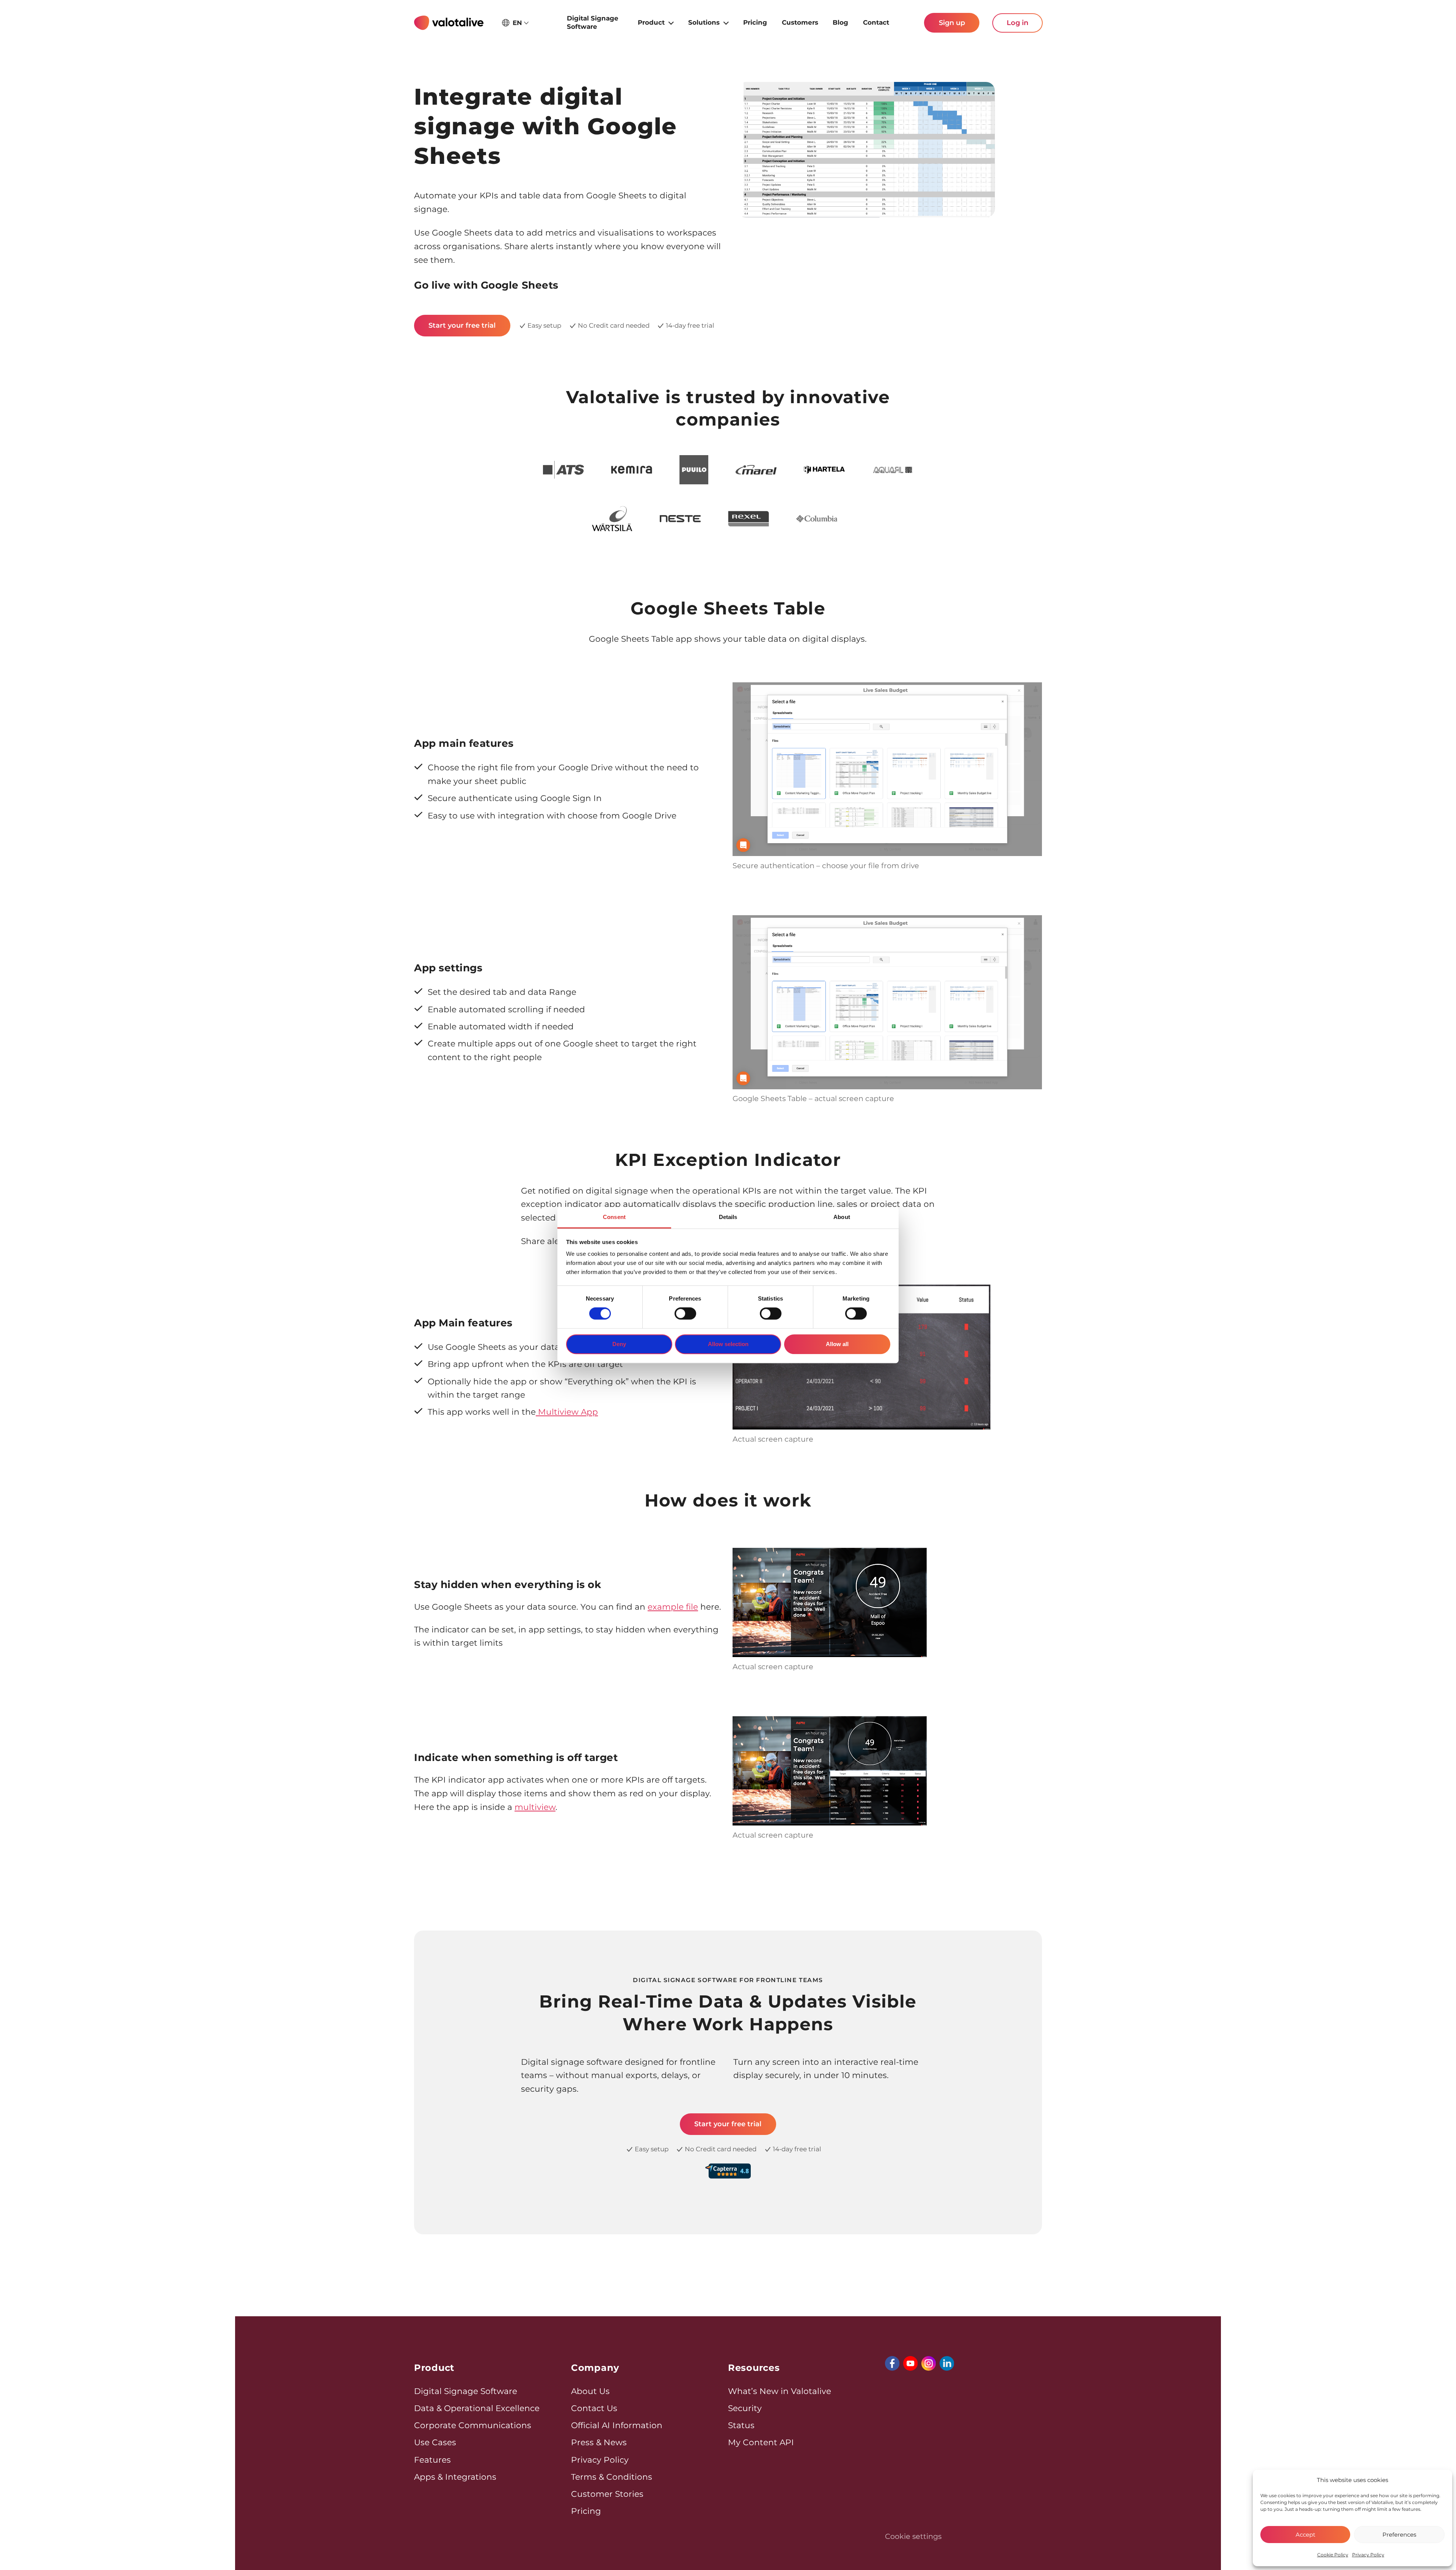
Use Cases (435, 2442)
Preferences (1399, 2535)
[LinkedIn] (947, 2363)
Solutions (704, 22)
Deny (619, 1344)
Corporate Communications (473, 2425)
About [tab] (842, 1217)
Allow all (837, 1344)
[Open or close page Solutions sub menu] (726, 22)
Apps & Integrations (455, 2477)
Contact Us (594, 2408)
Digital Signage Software (593, 22)
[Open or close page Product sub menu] (671, 22)
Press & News (599, 2442)
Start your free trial (462, 325)
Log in (1017, 23)
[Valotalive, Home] (449, 23)
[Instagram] (929, 2363)
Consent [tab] (614, 1217)
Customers (800, 22)
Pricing (755, 22)
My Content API (761, 2442)
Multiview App (567, 1412)
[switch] (685, 1313)
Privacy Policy (1368, 2555)
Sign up (952, 23)
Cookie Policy (1333, 2555)
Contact (876, 22)
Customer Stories (607, 2494)
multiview (535, 1807)
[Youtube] (910, 2363)
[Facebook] (892, 2363)
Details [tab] (728, 1217)
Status (741, 2425)
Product (651, 22)
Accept (1305, 2535)
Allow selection (728, 1344)
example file (673, 1607)
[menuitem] (595, 23)
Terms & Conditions (612, 2477)
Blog (840, 22)
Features (432, 2460)
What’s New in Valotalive (780, 2391)
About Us (590, 2391)
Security (745, 2408)
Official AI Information (617, 2425)
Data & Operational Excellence (477, 2408)
